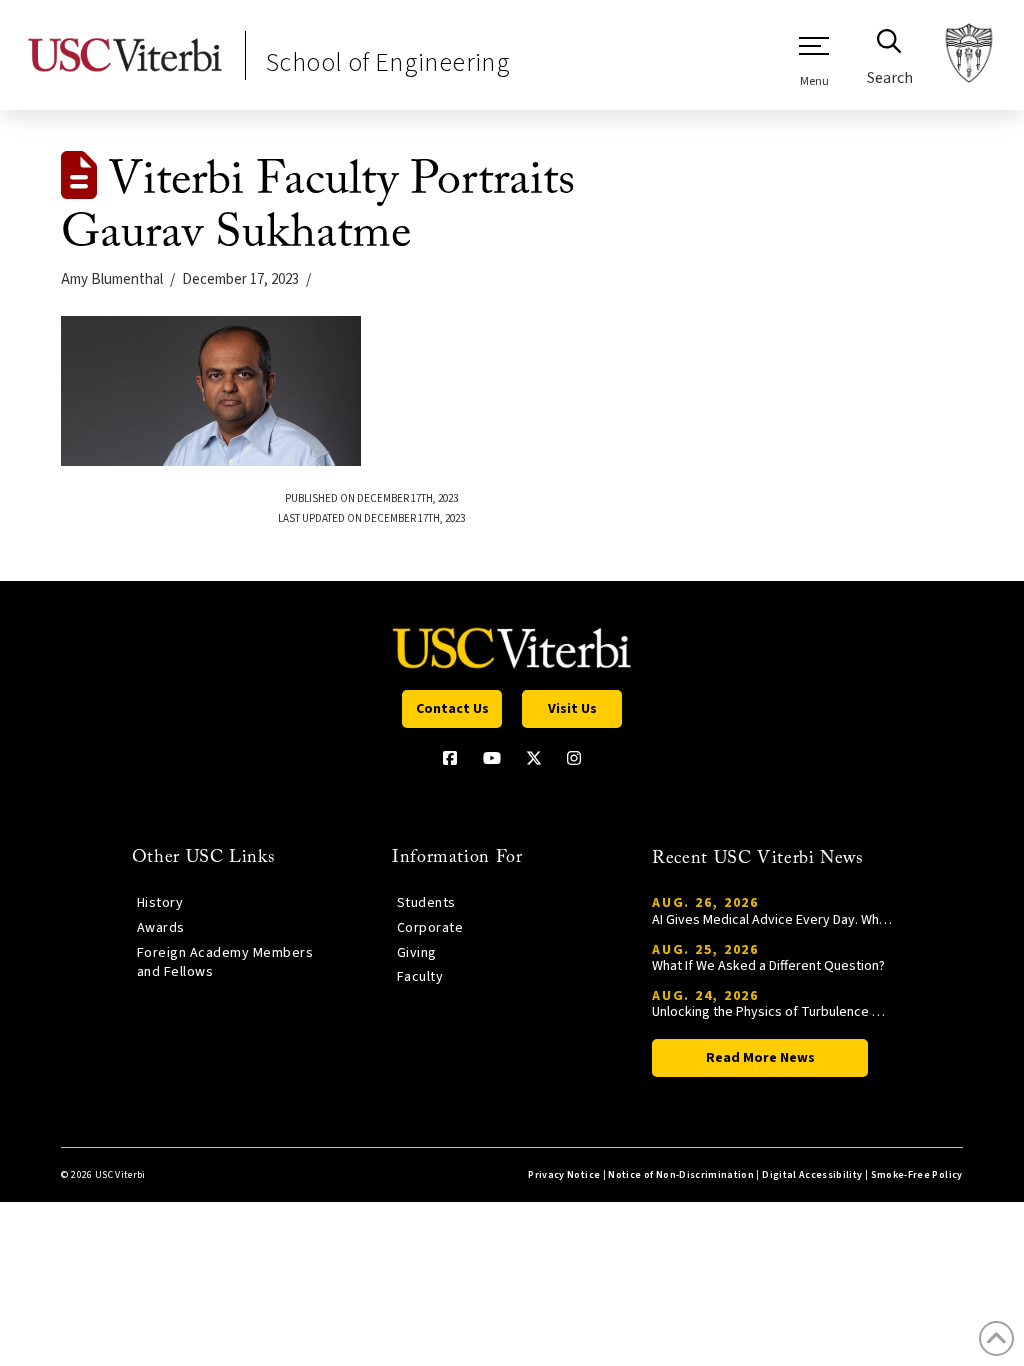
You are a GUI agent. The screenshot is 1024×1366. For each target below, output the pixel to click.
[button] (814, 61)
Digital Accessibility (812, 1175)
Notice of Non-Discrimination (681, 1175)
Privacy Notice (564, 1175)
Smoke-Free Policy (917, 1175)
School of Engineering (388, 62)
